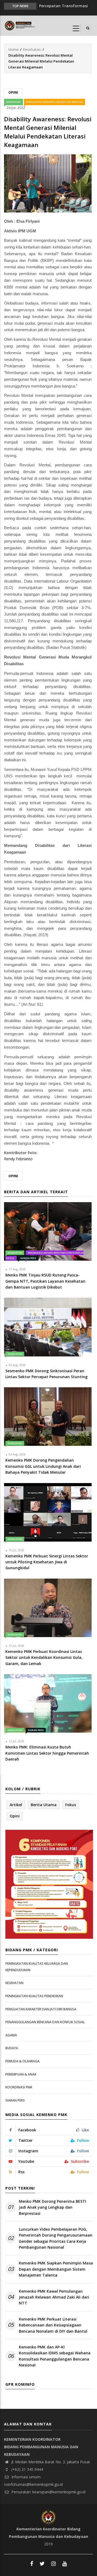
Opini (13, 92)
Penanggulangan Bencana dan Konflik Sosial (45, 2022)
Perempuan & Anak (21, 2074)
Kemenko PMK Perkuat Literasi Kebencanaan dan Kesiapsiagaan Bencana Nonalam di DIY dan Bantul (53, 2325)
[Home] (20, 25)
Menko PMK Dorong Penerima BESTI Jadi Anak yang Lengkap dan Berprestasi (53, 2207)
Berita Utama (44, 1805)
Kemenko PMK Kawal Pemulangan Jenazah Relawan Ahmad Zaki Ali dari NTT (54, 2297)
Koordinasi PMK (19, 2087)
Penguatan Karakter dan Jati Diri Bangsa (54, 102)
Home (13, 49)
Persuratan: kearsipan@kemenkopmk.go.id (48, 2492)
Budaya (12, 2048)
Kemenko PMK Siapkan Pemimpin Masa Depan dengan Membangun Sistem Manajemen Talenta (56, 2269)
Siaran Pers (28, 1258)
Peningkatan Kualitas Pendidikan (34, 1996)
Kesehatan (32, 49)
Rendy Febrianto (18, 1159)
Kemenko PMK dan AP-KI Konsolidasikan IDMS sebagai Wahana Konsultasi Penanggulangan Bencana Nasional (55, 2356)
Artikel (16, 1805)
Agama (11, 2035)
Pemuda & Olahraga (22, 2061)
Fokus (71, 1805)
